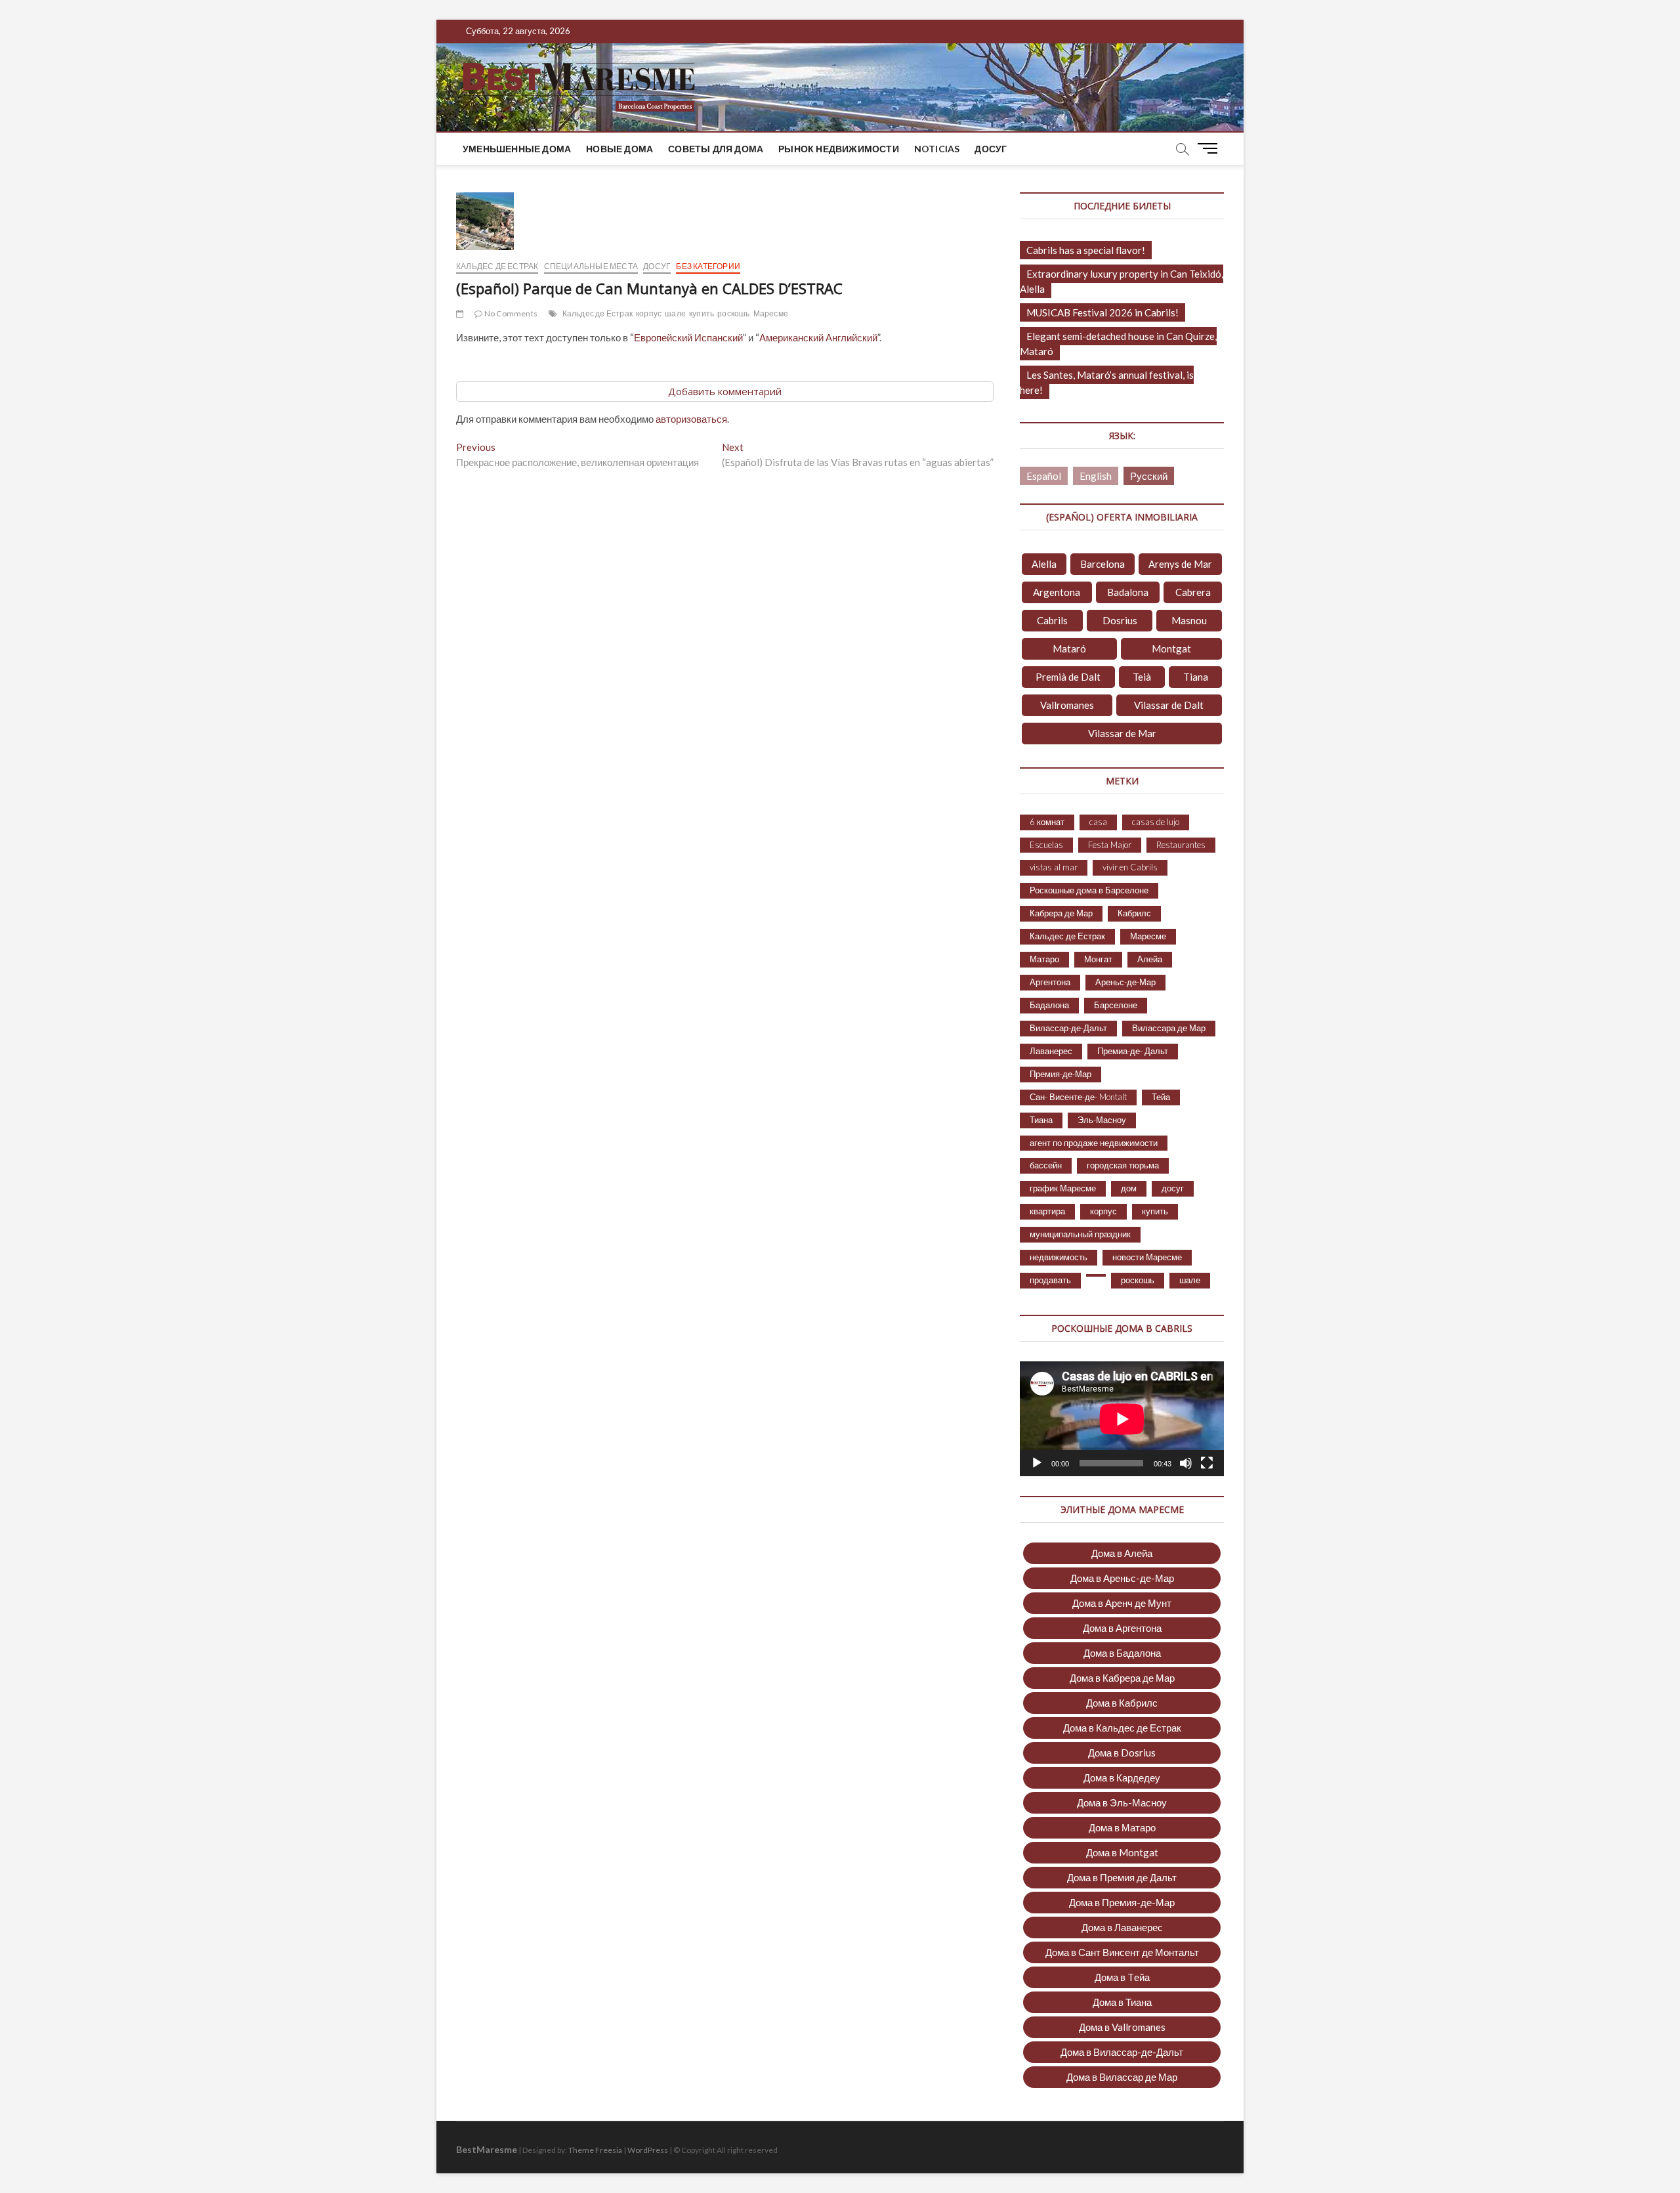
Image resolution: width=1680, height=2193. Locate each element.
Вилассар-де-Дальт (1068, 1028)
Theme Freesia (595, 2150)
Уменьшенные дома (517, 149)
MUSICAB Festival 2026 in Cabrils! (1102, 312)
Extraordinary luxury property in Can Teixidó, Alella (1122, 281)
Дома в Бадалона (1122, 1653)
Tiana (1196, 677)
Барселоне (1116, 1005)
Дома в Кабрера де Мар (1122, 1678)
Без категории (708, 266)
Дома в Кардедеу (1122, 1778)
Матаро (1044, 959)
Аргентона (1050, 982)
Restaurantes (1181, 845)
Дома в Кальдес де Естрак (1122, 1728)
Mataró (1069, 649)
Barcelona (1102, 564)
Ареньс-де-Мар (1125, 982)
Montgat (1171, 649)
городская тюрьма (1123, 1165)
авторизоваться (691, 419)
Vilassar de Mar (1122, 733)
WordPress (648, 2150)
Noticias (937, 149)
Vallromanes (1067, 705)
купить (702, 313)
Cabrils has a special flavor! (1086, 250)
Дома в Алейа (1122, 1553)
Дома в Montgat (1122, 1852)
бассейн (1046, 1165)
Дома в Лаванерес (1122, 1927)
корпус (649, 313)
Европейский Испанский (688, 337)
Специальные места (591, 266)
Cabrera (1193, 592)
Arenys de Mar (1180, 564)
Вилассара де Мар (1169, 1028)
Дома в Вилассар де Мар (1122, 2077)
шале (675, 313)
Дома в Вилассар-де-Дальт (1122, 2052)
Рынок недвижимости (839, 149)
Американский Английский (818, 337)
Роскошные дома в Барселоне (1089, 890)
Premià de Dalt (1068, 677)
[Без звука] (1186, 1463)
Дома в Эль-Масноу (1122, 1802)
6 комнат (1047, 822)
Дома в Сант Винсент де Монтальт (1122, 1952)
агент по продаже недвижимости (1094, 1143)
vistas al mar (1054, 867)
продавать (1050, 1280)
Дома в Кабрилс (1122, 1703)
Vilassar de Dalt (1169, 705)
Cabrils (1052, 620)
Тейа (1161, 1097)
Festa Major (1110, 845)
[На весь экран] (1207, 1463)
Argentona (1057, 592)
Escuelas (1046, 845)
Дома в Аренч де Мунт (1122, 1603)
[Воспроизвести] (1037, 1463)
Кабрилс (1134, 913)
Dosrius (1120, 620)
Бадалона (1049, 1005)
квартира (1047, 1211)
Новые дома (619, 149)
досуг (991, 149)
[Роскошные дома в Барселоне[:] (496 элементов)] (1096, 1275)
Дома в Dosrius (1122, 1753)
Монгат (1098, 959)
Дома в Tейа (1122, 1977)
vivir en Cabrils (1130, 867)
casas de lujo (1156, 822)
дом (1129, 1188)
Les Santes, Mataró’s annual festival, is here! (1107, 382)
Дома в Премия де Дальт (1122, 1877)
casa (1098, 822)
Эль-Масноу (1102, 1120)
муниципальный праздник (1080, 1234)
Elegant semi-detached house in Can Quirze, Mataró (1118, 344)
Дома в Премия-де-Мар (1122, 1902)
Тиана (1041, 1120)
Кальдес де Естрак (497, 266)
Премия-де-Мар (1060, 1074)
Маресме (771, 313)
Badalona (1128, 592)
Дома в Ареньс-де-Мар (1122, 1578)
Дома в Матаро (1122, 1827)
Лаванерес (1051, 1051)
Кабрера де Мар (1061, 913)
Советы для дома (716, 149)
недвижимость (1059, 1257)
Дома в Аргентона (1122, 1628)
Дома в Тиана (1122, 2002)
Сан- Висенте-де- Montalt (1078, 1097)
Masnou (1189, 620)
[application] (1122, 1419)
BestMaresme (487, 2149)
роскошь (733, 313)
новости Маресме (1147, 1257)
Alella (1044, 564)
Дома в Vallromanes (1122, 2027)
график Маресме (1063, 1188)
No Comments (510, 313)
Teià (1142, 677)
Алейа (1150, 959)
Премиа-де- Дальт (1133, 1051)
